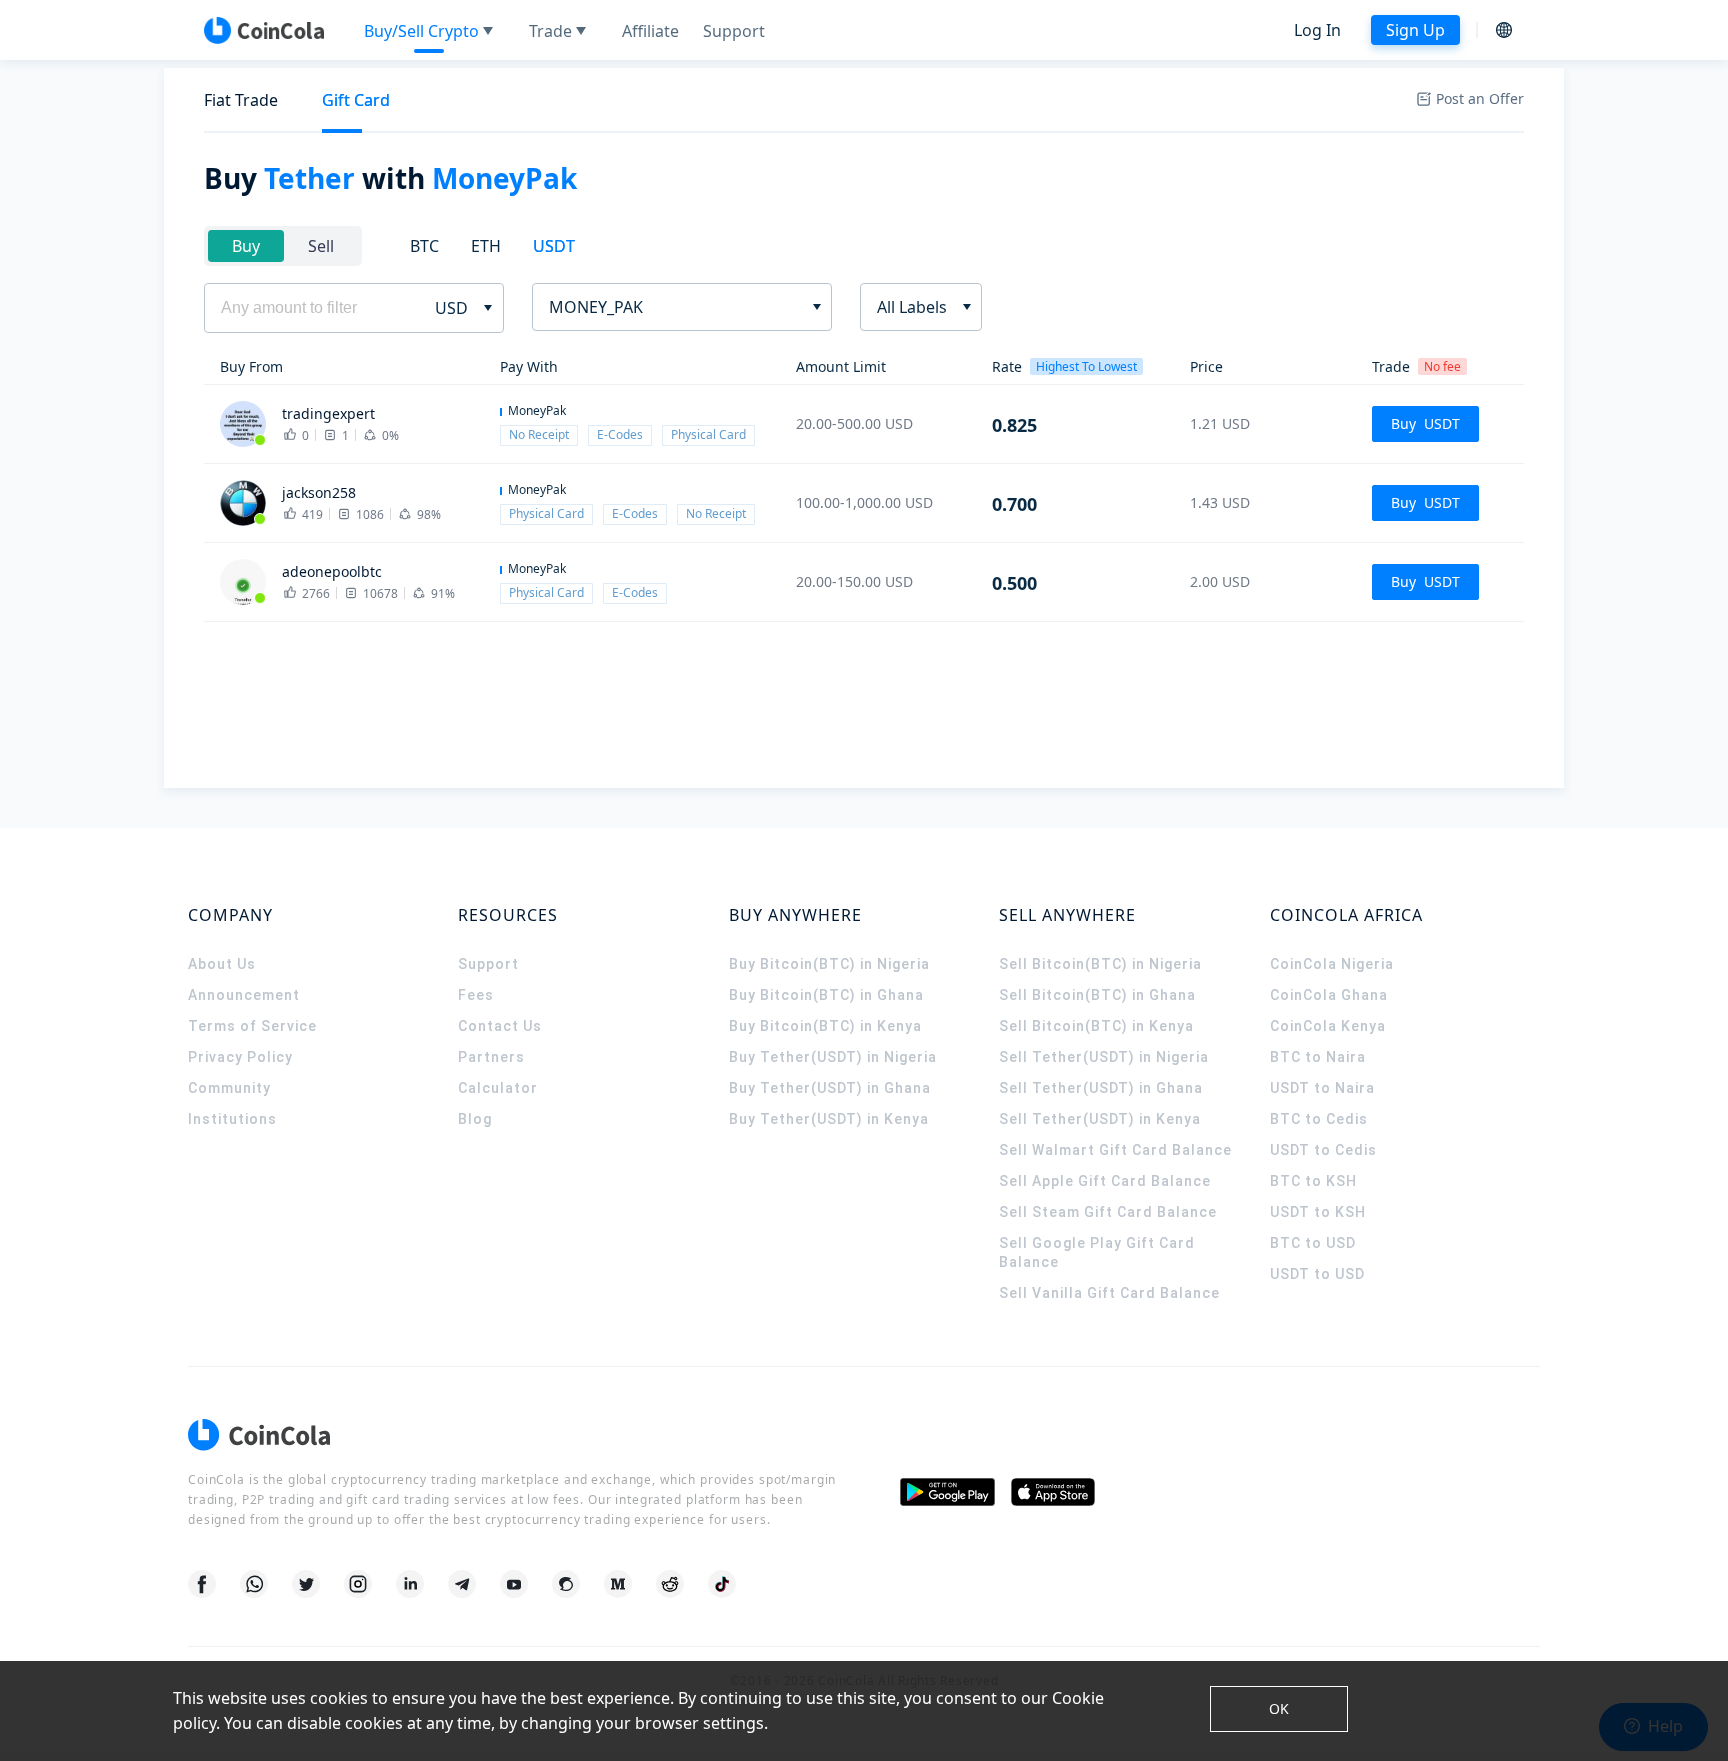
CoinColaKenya (1328, 1026)
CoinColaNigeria (1332, 964)
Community (229, 1088)
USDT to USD (1317, 1274)
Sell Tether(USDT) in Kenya (1100, 1119)
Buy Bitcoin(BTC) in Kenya (825, 1026)
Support (488, 964)
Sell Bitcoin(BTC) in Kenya (1096, 1026)
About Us (222, 964)
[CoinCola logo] (264, 30)
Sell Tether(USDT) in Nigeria (1104, 1057)
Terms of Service (252, 1026)
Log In (1317, 30)
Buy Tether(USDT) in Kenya (829, 1119)
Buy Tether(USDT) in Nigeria (833, 1057)
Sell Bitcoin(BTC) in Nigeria (1100, 964)
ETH (486, 246)
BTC (424, 246)
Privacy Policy (240, 1057)
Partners (491, 1057)
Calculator (498, 1088)
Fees (476, 995)
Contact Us (500, 1026)
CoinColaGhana (1329, 995)
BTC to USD (1313, 1243)
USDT (554, 246)
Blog (475, 1119)
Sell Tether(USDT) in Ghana (1101, 1088)
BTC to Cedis (1319, 1119)
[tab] (241, 100)
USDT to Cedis (1323, 1150)
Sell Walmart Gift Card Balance (1115, 1150)
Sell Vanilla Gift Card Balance (1109, 1293)
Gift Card (356, 100)
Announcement (244, 995)
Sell (321, 246)
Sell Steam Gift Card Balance (1108, 1212)
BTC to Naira (1318, 1057)
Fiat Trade (241, 100)
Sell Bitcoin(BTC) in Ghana (1097, 995)
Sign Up (1415, 30)
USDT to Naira (1322, 1088)
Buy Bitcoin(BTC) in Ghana (826, 995)
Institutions (232, 1119)
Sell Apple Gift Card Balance (1105, 1181)
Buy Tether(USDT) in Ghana (830, 1088)
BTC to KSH (1313, 1181)
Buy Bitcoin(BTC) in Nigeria (829, 964)
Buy (246, 246)
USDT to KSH (1318, 1212)
